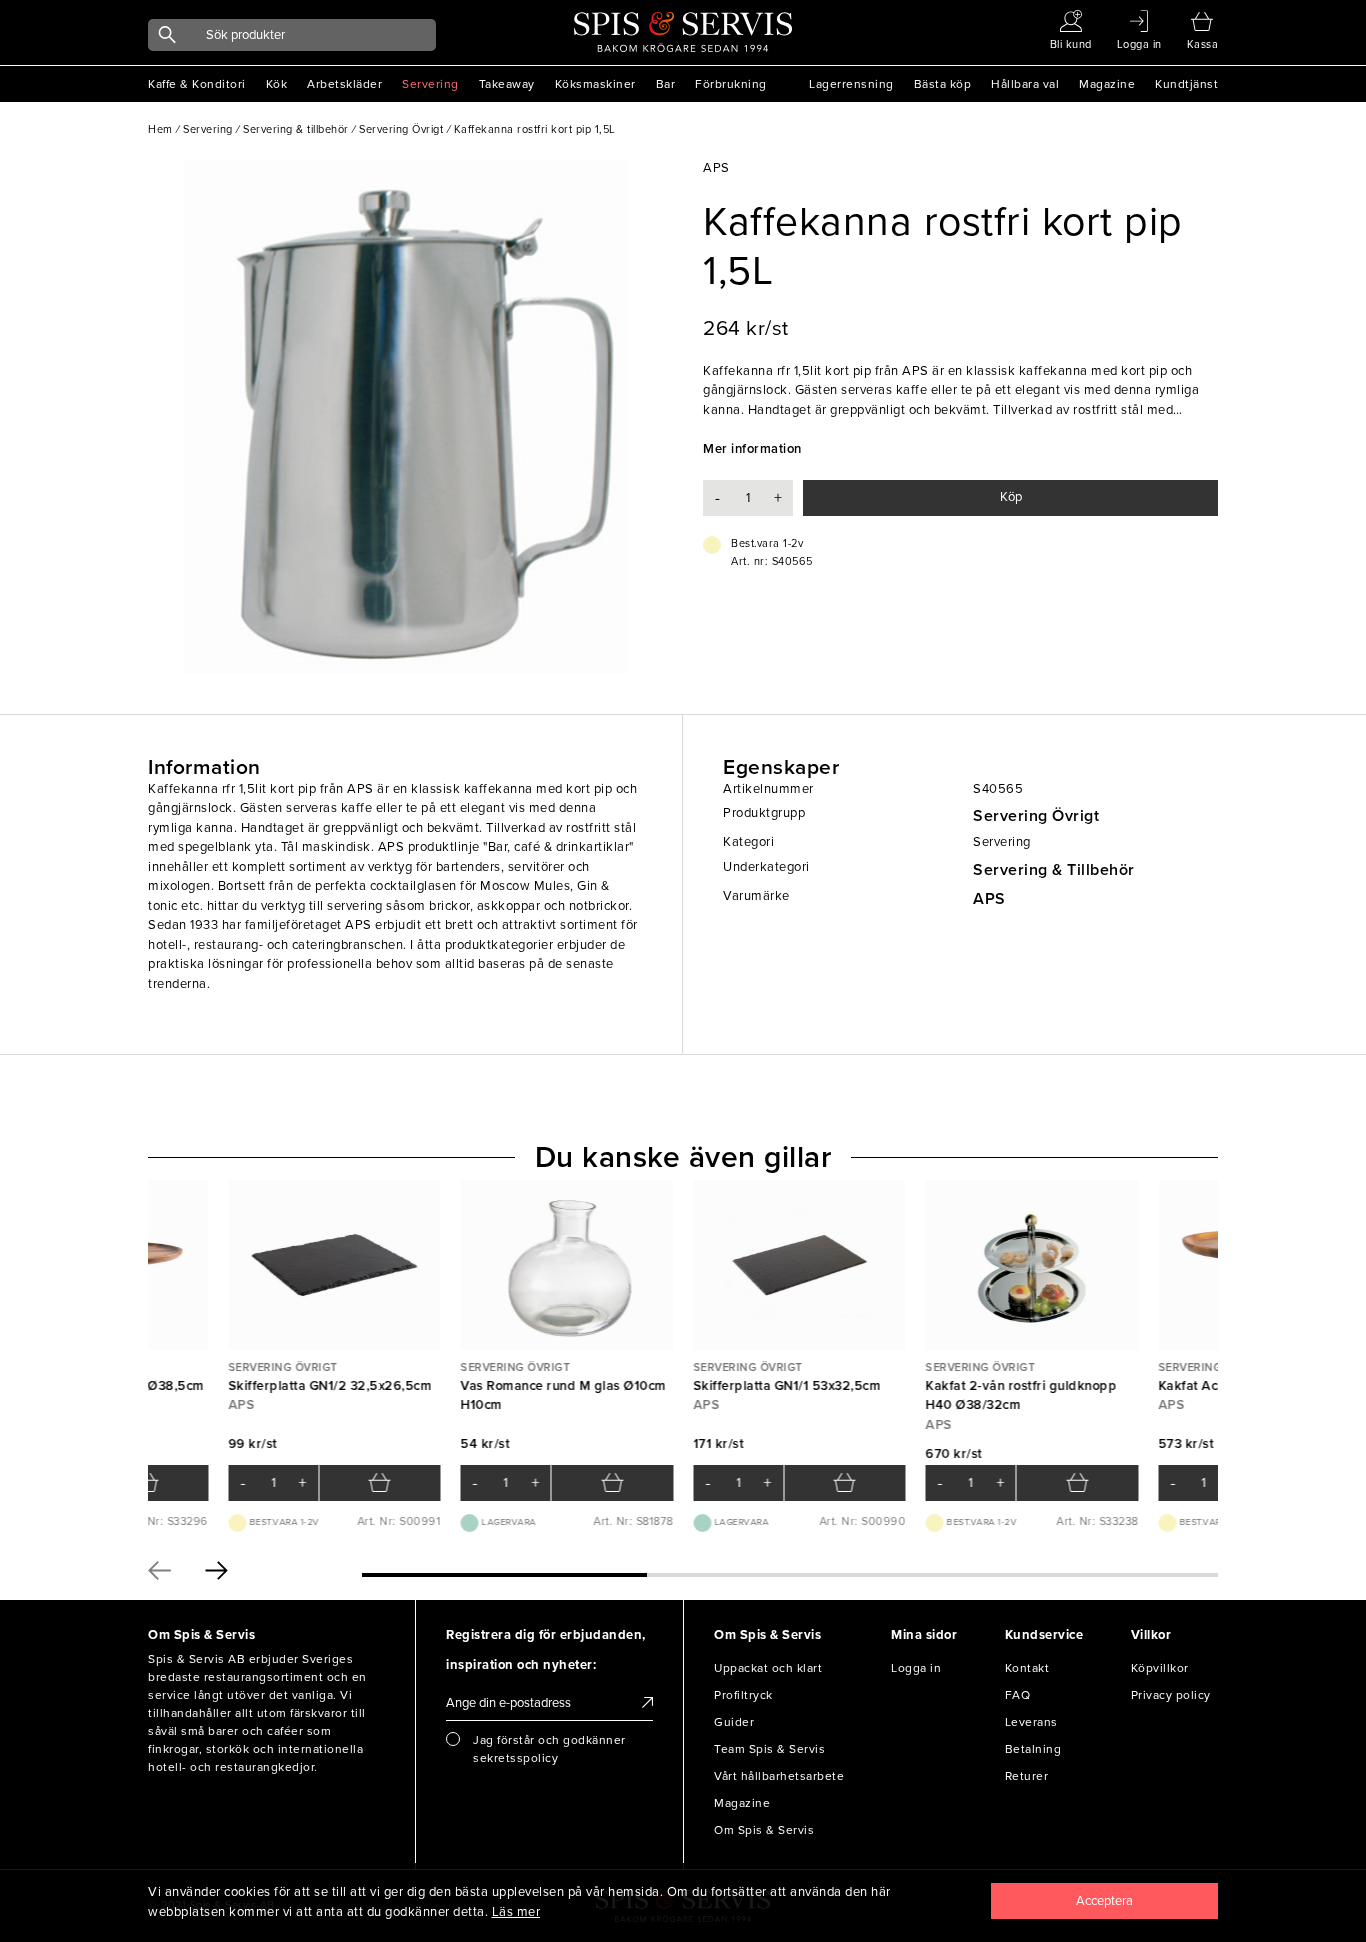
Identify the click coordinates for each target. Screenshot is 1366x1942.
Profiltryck (743, 1695)
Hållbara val (1025, 84)
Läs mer (516, 1912)
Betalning (1033, 1749)
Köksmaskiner (595, 84)
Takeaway (507, 84)
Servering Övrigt (1036, 816)
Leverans (1031, 1722)
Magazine (1107, 84)
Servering (430, 84)
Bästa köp (943, 84)
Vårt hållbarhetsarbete (779, 1776)
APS (989, 899)
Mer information (752, 449)
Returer (1027, 1776)
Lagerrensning (851, 84)
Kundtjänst (1186, 84)
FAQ (1018, 1695)
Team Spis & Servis (769, 1749)
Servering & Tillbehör (1054, 870)
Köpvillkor (1160, 1668)
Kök (277, 84)
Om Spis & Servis (764, 1830)
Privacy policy (1171, 1695)
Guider (734, 1722)
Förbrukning (731, 84)
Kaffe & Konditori (197, 84)
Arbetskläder (344, 84)
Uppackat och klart (768, 1668)
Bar (666, 84)
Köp (1011, 497)
